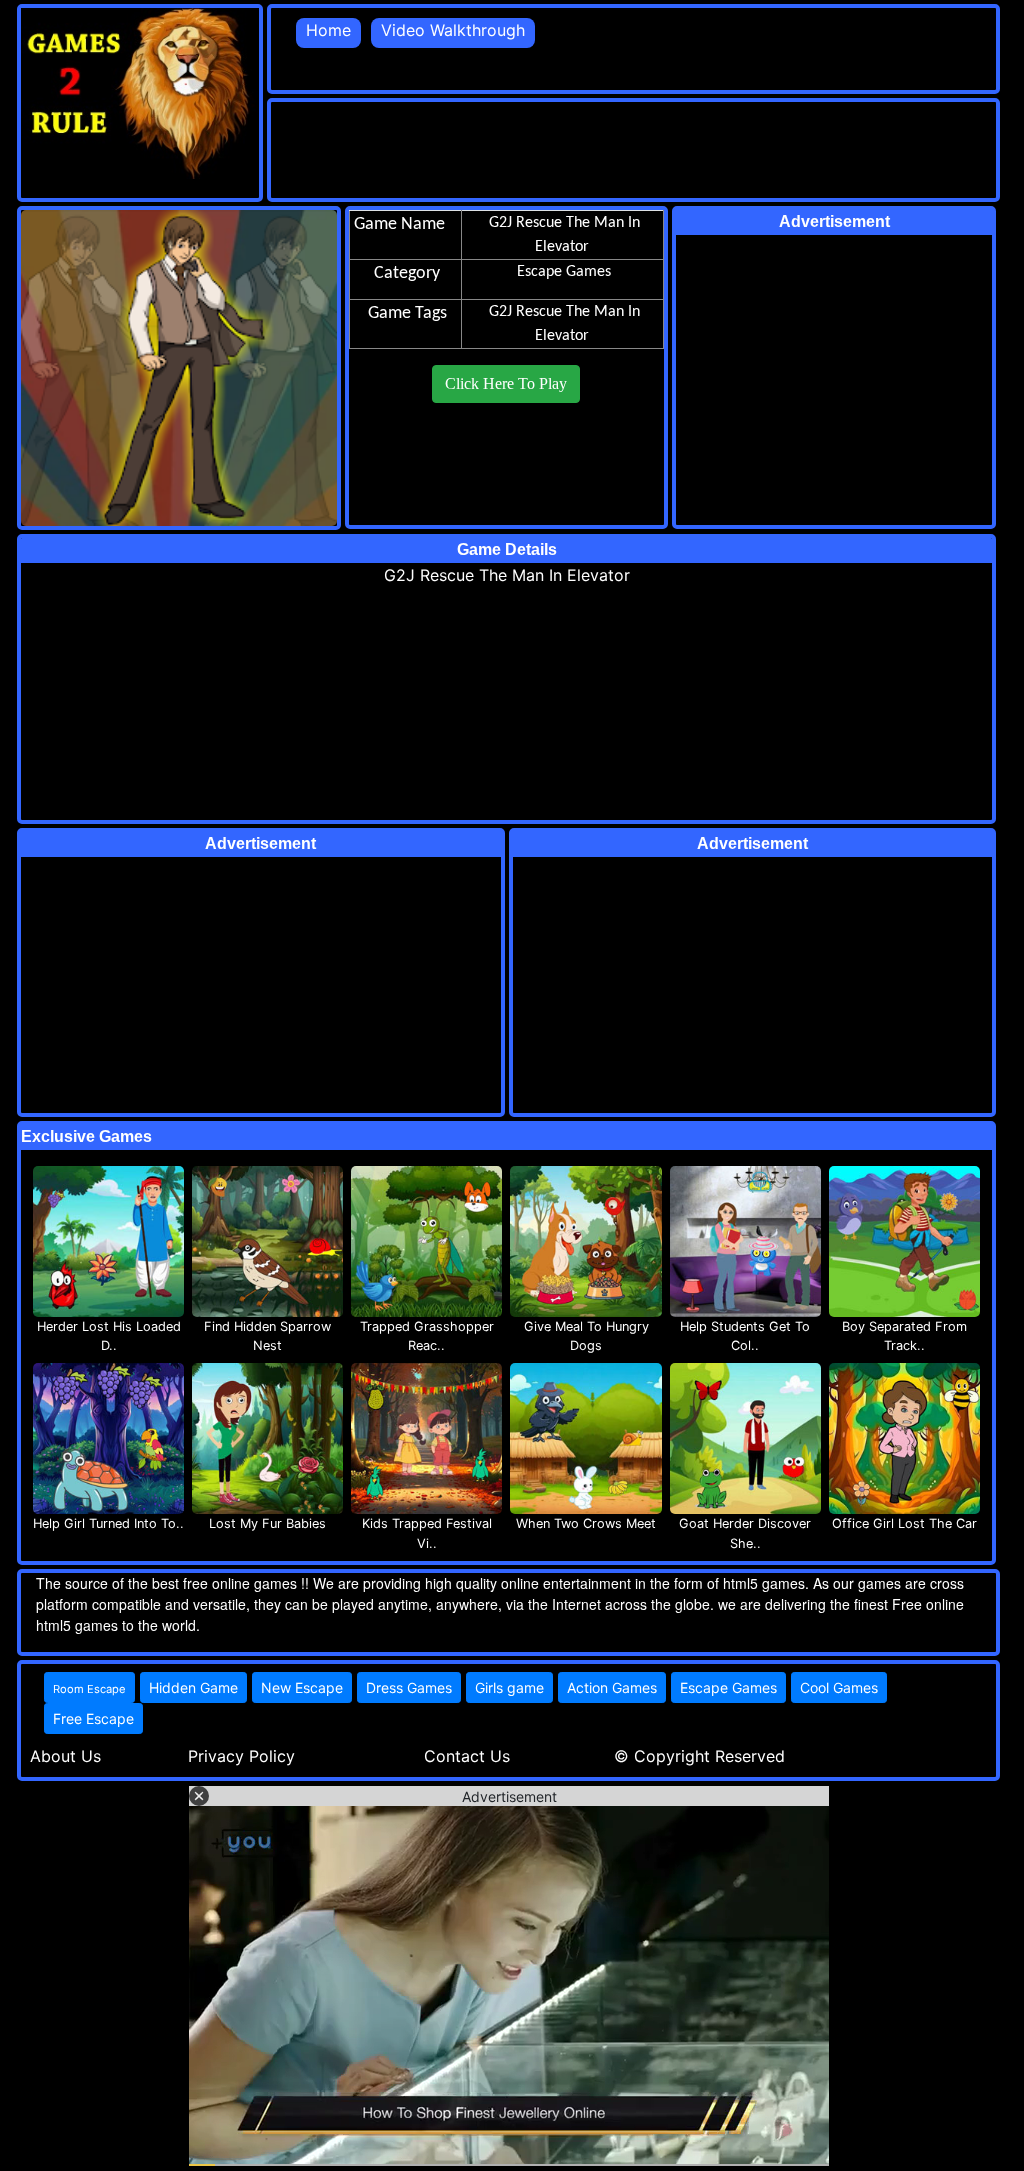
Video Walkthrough (453, 30)
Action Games (612, 1687)
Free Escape (93, 1718)
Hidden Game (193, 1687)
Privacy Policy (241, 1756)
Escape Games (728, 1687)
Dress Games (409, 1687)
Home (328, 30)
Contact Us (467, 1756)
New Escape (302, 1687)
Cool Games (839, 1687)
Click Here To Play (506, 383)
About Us (65, 1756)
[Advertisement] (635, 147)
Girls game (509, 1687)
